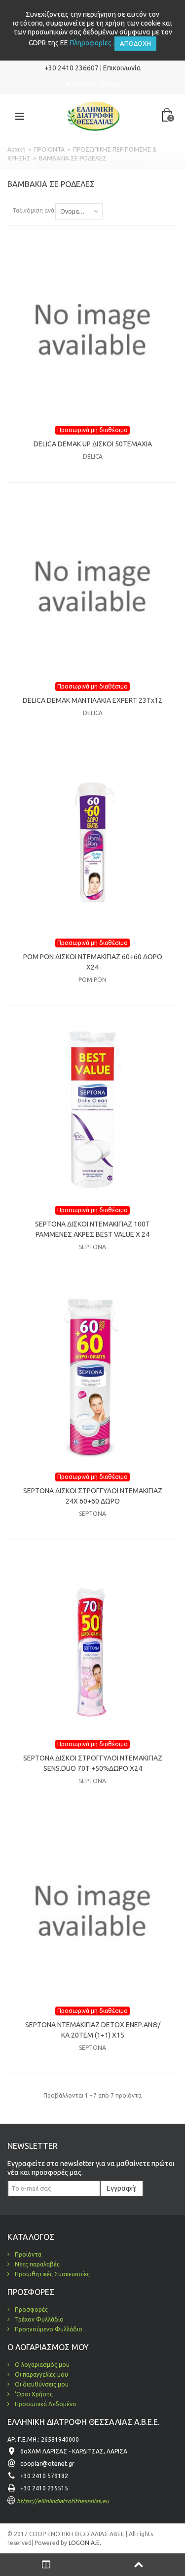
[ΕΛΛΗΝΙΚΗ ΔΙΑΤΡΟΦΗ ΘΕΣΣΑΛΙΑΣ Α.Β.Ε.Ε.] (93, 115)
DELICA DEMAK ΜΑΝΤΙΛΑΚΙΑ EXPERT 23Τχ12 (92, 700)
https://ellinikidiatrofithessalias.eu (63, 2501)
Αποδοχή (135, 43)
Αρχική (17, 149)
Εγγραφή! (122, 2188)
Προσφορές (31, 2309)
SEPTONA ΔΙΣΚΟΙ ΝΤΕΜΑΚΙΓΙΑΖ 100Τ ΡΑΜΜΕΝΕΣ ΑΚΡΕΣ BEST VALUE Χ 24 (92, 1229)
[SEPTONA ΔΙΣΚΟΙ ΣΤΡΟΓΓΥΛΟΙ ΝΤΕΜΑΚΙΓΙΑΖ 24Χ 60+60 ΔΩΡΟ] (92, 1376)
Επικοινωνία (122, 68)
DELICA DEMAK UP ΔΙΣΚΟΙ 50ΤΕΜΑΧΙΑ (93, 444)
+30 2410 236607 (72, 68)
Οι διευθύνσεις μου (41, 2384)
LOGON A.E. (84, 2543)
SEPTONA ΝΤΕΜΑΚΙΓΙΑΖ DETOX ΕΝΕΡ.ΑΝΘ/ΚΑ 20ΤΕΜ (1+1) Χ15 (93, 2030)
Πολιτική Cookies (96, 84)
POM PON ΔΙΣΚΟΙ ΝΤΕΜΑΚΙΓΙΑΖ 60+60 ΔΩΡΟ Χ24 (93, 962)
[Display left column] (46, 2565)
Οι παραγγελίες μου (41, 2374)
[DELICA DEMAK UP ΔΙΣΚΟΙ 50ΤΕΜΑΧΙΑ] (92, 329)
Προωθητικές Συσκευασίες (52, 2274)
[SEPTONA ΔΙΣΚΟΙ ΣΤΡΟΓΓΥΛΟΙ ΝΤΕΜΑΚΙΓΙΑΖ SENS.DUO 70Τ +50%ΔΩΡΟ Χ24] (92, 1643)
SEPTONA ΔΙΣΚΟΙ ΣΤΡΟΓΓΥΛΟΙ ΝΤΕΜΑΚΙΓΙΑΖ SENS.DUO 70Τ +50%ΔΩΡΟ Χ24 (93, 1763)
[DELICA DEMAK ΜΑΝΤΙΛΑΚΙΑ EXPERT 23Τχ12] (92, 586)
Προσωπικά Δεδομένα (45, 2404)
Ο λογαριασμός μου (41, 2365)
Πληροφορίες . (92, 43)
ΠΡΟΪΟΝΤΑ (49, 149)
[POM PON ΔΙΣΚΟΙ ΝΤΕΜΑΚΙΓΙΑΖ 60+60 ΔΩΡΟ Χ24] (92, 842)
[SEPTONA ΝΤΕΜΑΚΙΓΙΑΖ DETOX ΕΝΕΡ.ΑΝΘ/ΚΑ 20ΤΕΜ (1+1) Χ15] (92, 1910)
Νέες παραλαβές (37, 2264)
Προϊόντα (27, 2254)
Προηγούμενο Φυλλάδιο (48, 2329)
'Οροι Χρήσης (33, 2394)
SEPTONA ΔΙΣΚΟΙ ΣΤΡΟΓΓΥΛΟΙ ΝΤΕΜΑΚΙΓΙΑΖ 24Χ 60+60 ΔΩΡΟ (93, 1496)
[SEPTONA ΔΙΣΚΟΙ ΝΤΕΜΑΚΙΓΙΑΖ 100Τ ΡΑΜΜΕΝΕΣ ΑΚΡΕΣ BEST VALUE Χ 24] (92, 1109)
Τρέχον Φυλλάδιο (38, 2319)
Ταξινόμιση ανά (33, 210)
